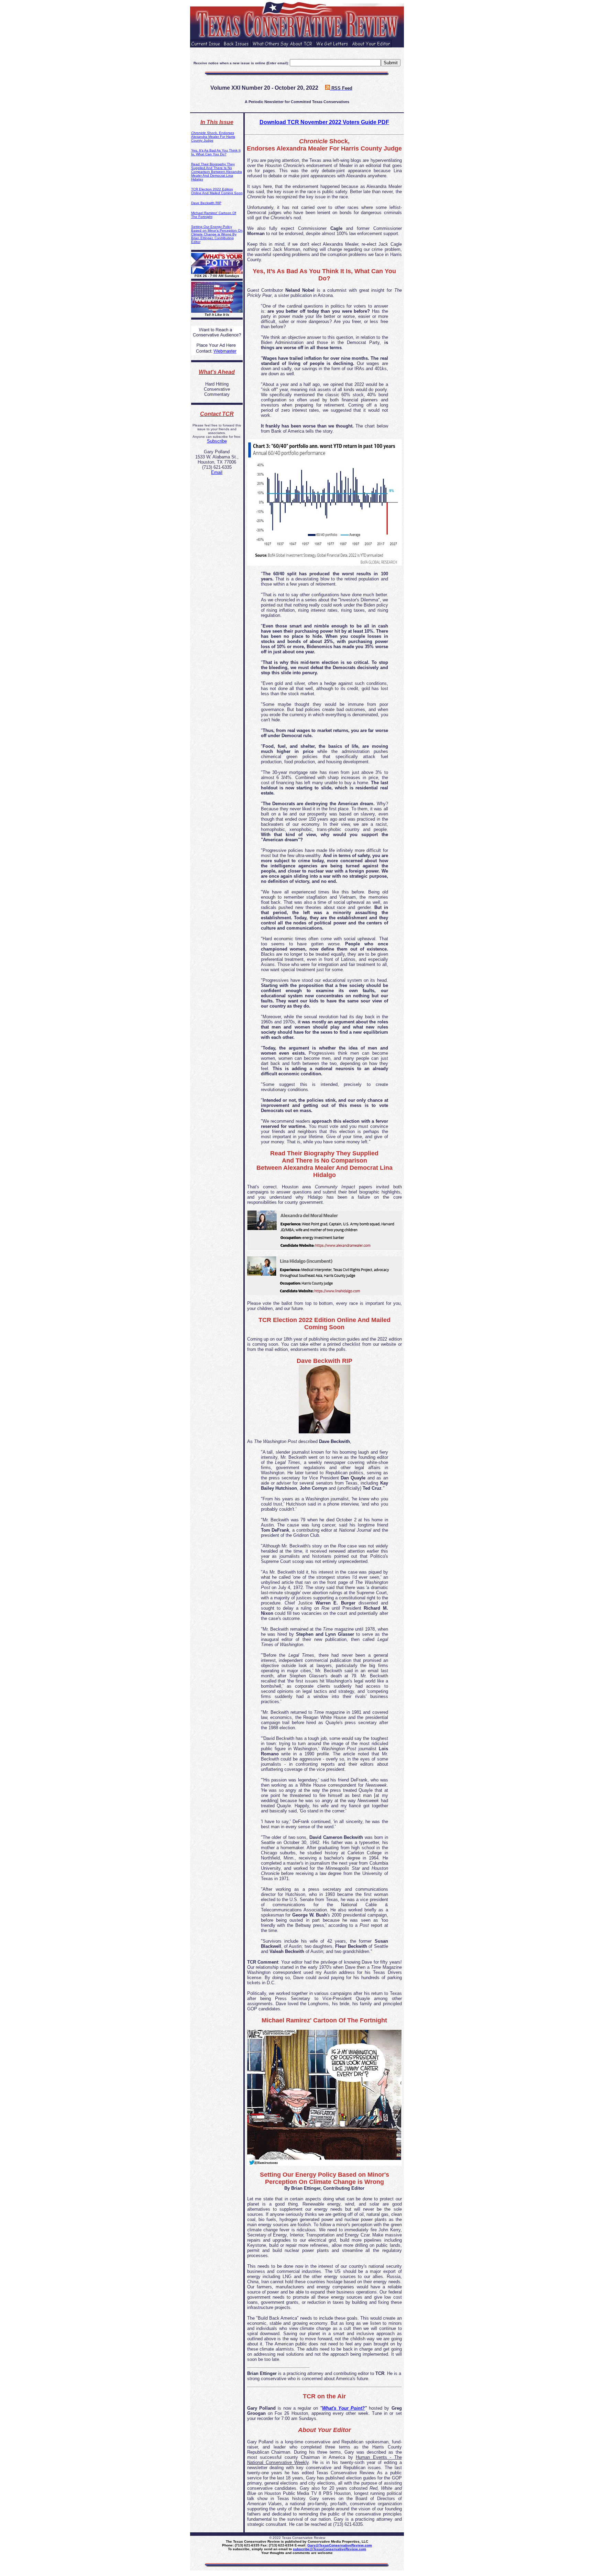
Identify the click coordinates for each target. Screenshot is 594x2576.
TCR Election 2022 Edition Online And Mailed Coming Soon (217, 191)
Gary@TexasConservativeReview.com (340, 2545)
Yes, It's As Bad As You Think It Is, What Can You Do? (216, 152)
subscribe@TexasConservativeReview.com (329, 2549)
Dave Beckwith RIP (206, 203)
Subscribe (217, 441)
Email (217, 472)
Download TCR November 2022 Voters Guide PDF (324, 122)
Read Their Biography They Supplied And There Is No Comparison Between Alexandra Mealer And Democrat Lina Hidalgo (217, 172)
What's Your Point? (343, 2408)
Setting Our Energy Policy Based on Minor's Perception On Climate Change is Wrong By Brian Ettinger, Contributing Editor (217, 234)
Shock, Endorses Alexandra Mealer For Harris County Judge (213, 137)
